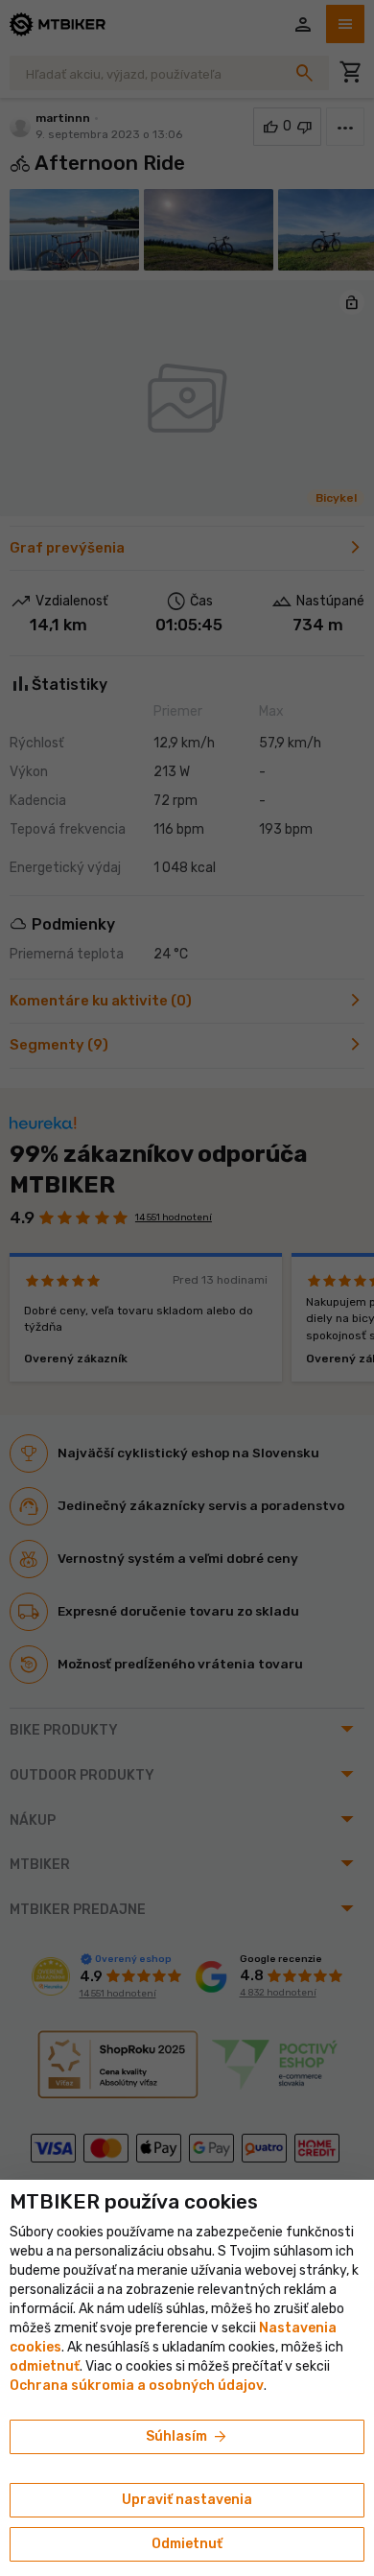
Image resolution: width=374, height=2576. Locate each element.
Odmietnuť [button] (187, 2544)
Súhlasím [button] (187, 2437)
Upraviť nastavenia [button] (187, 2500)
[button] (45, 2366)
